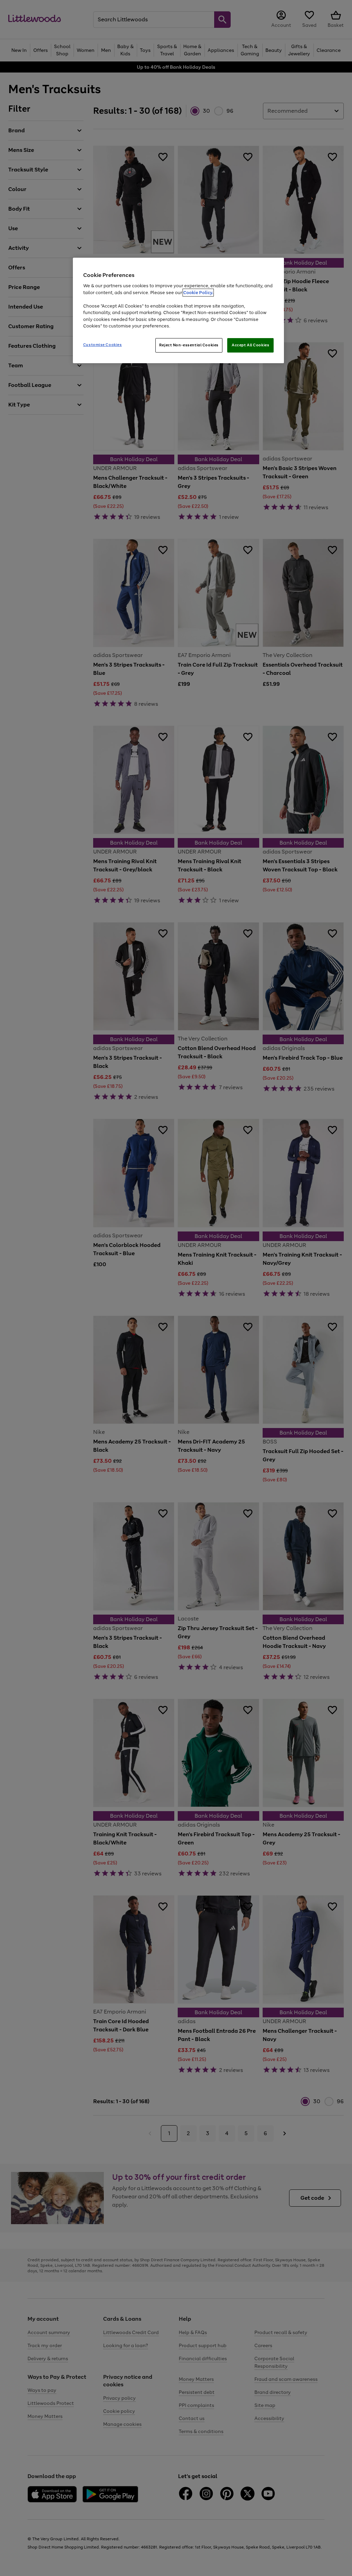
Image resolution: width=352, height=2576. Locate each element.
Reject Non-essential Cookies (189, 345)
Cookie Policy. (198, 293)
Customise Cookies (103, 345)
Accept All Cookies (250, 345)
